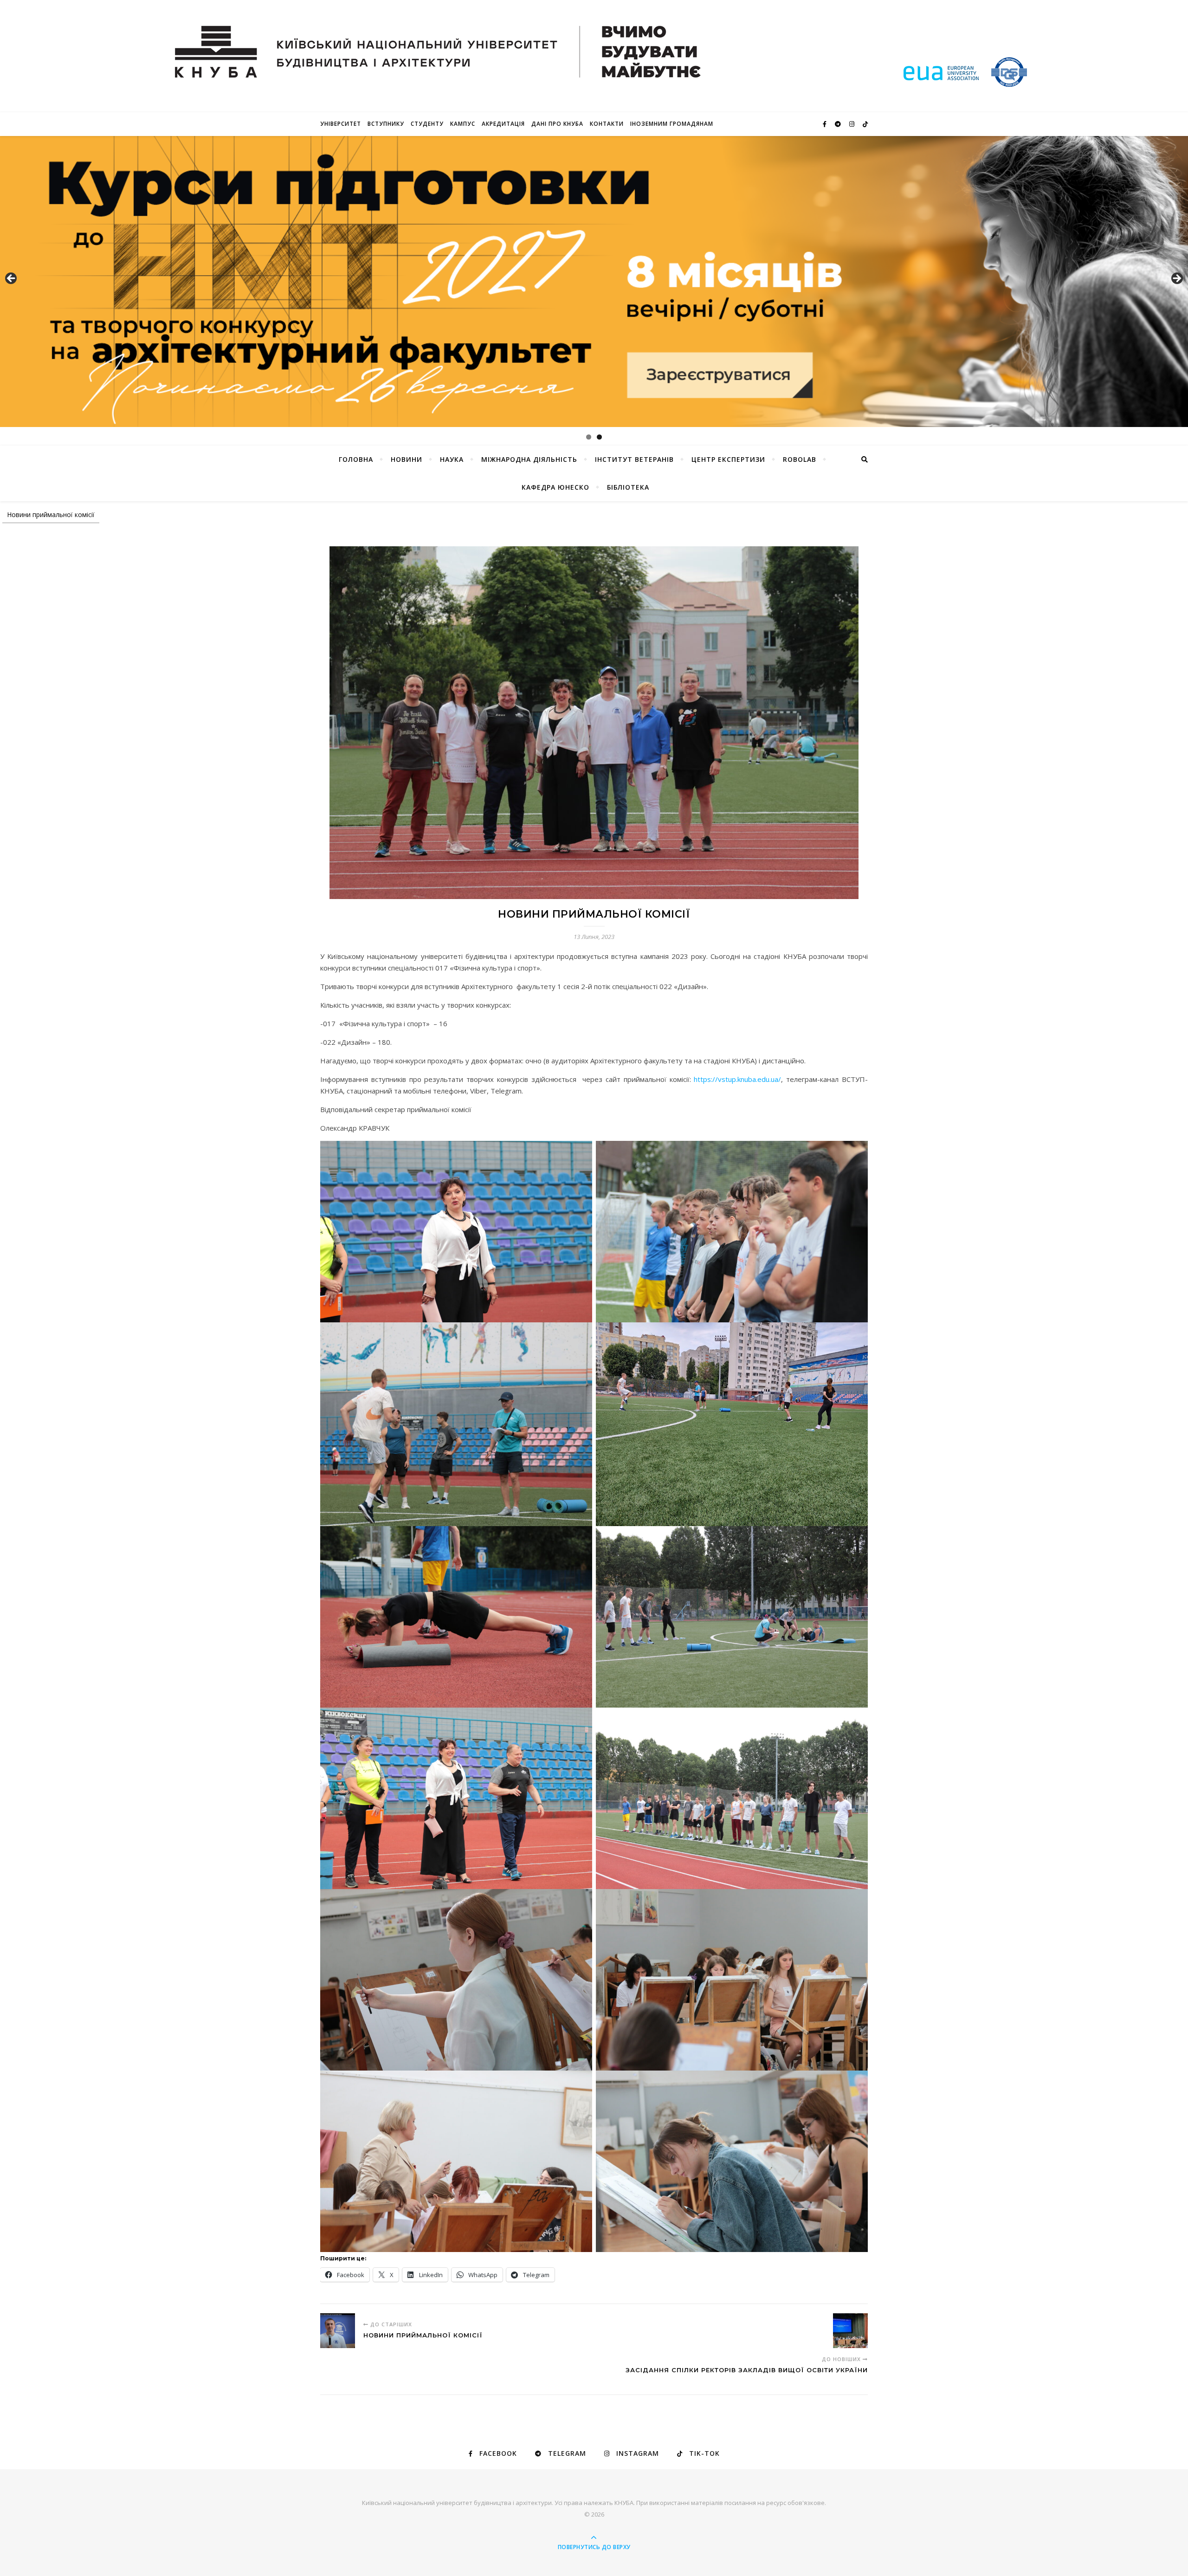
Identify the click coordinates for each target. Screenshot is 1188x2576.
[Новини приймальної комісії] (338, 2331)
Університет (341, 124)
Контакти (607, 124)
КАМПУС (463, 124)
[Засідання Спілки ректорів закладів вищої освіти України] (850, 2331)
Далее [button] (1176, 279)
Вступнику (386, 124)
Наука (452, 459)
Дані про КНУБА (557, 124)
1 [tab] (589, 437)
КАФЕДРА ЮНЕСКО (555, 487)
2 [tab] (599, 437)
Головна (356, 459)
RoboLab (800, 459)
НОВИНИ (407, 459)
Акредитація (503, 124)
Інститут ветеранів (634, 459)
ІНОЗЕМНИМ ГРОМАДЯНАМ (672, 124)
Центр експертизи (728, 459)
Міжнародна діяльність (529, 459)
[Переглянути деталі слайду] (594, 282)
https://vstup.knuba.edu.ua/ (737, 1079)
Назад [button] (12, 279)
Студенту (427, 124)
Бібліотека (628, 487)
